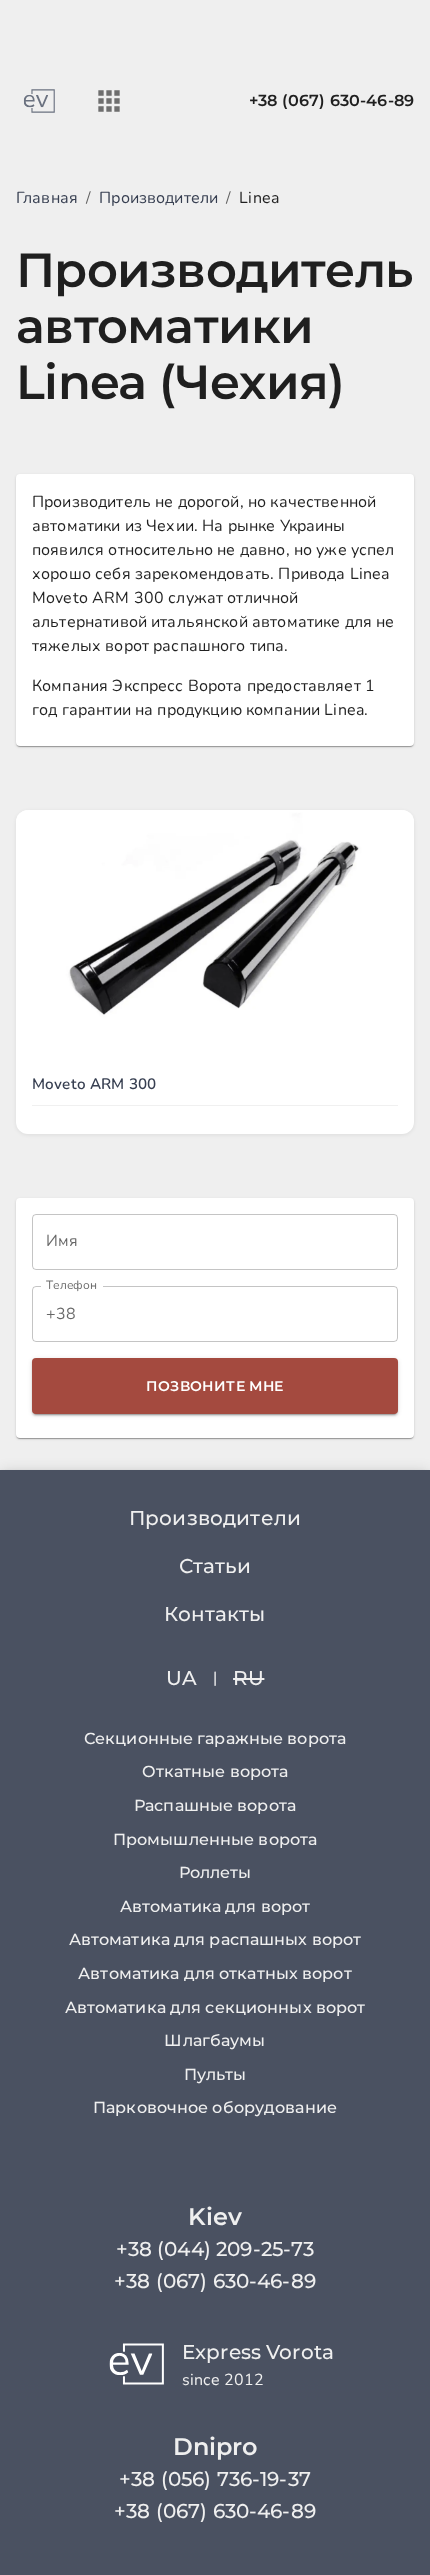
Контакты (214, 1614)
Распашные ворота (215, 1805)
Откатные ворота (215, 1771)
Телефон (71, 1285)
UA (181, 1678)
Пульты (215, 2074)
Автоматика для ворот (215, 1906)
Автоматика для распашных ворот (215, 1939)
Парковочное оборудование (215, 2107)
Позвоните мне (214, 1386)
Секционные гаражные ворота (215, 1738)
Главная (47, 198)
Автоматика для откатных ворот (214, 1973)
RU (248, 1678)
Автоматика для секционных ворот (215, 2007)
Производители (158, 198)
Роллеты (215, 1872)
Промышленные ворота (215, 1839)
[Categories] (109, 101)
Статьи (215, 1566)
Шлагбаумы (214, 2040)
